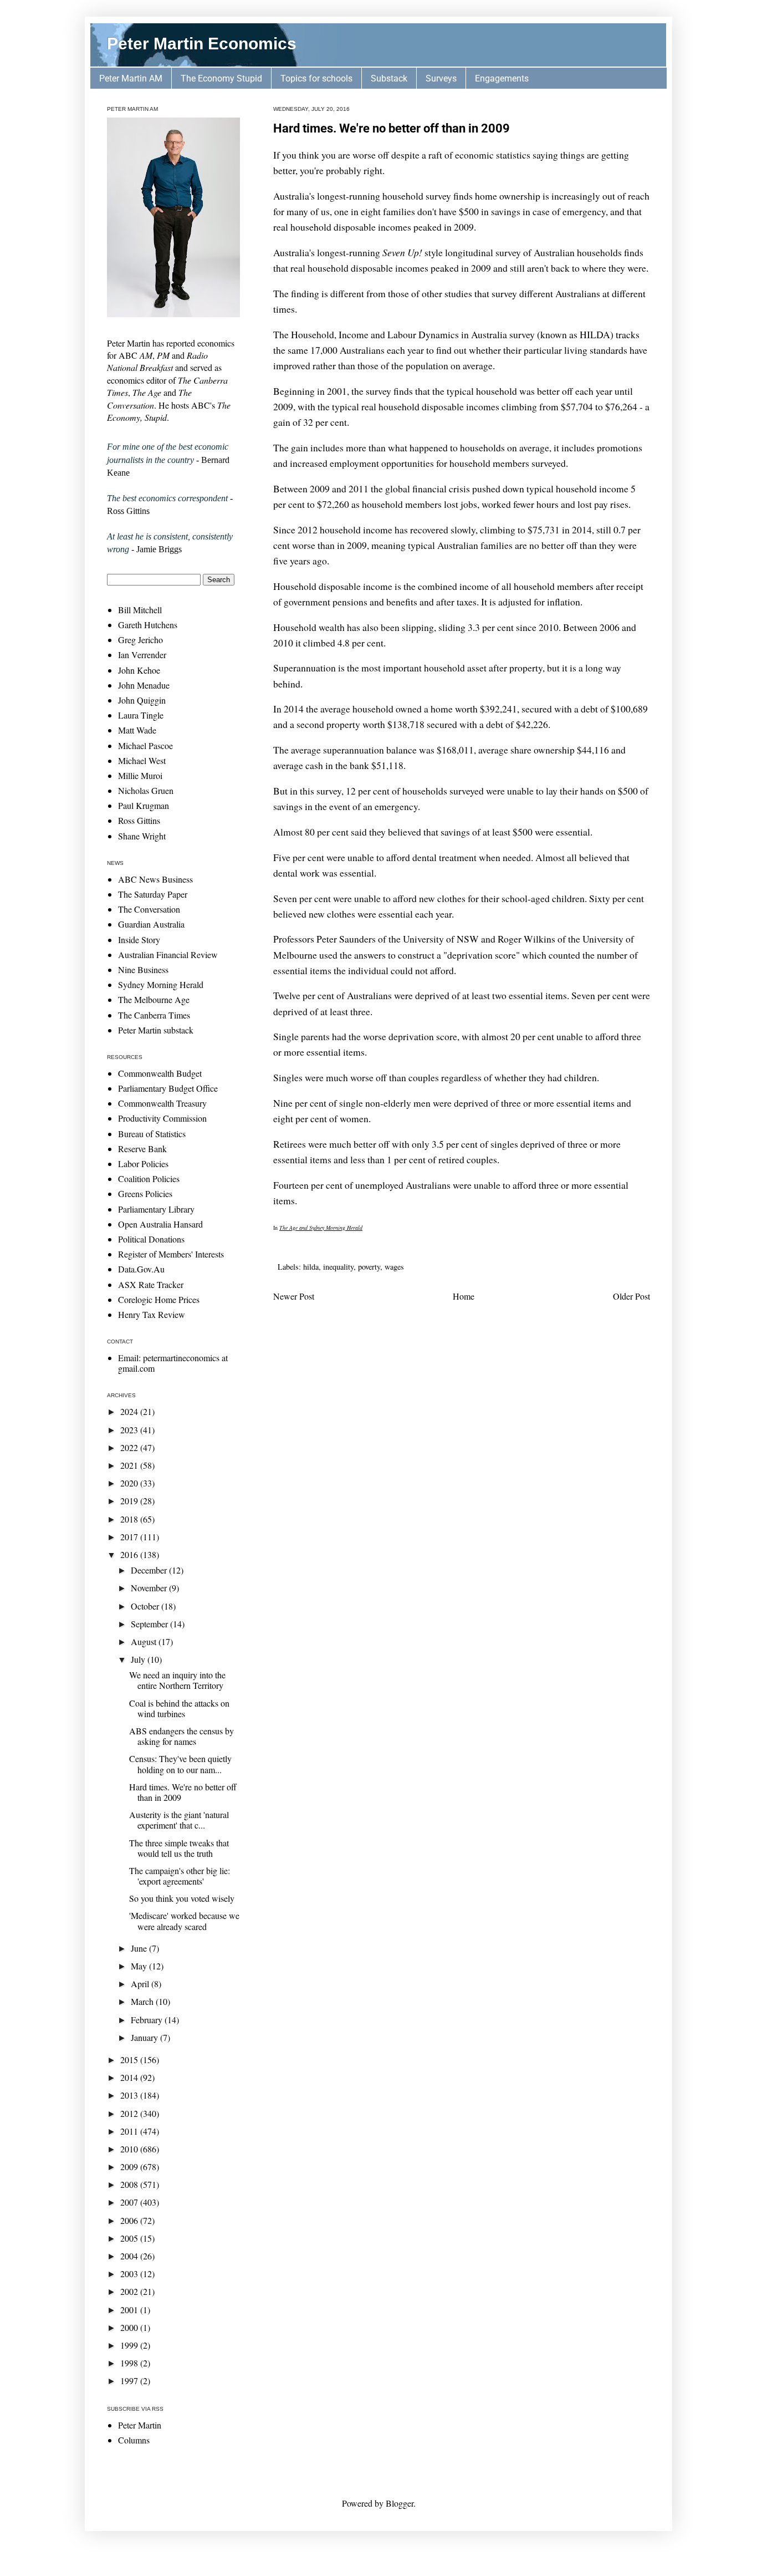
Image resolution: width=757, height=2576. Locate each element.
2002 (130, 2291)
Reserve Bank (142, 1149)
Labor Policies (143, 1164)
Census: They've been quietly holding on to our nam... (180, 1764)
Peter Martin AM (131, 78)
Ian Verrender (142, 655)
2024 (130, 1411)
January (145, 2037)
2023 (130, 1430)
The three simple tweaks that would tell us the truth (179, 1848)
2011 (130, 2131)
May (140, 1966)
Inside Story (139, 940)
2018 (130, 1519)
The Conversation (149, 909)
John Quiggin (142, 700)
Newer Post (294, 1296)
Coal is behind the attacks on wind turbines (179, 1708)
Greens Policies (145, 1193)
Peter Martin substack (156, 1030)
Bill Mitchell (140, 610)
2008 (130, 2184)
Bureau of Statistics (152, 1134)
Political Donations (151, 1239)
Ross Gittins (139, 820)
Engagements (502, 78)
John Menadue (144, 685)
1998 (130, 2363)
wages (394, 1267)
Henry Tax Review (152, 1314)
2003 (130, 2274)
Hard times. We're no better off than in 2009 (392, 128)
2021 (130, 1465)
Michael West (142, 760)
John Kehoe (139, 670)
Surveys (441, 78)
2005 (130, 2238)
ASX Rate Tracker (151, 1284)
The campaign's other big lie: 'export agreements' (180, 1876)
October (146, 1606)
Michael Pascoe (145, 745)
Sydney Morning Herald (161, 984)
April (141, 1984)
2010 (130, 2149)
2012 (130, 2113)
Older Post (631, 1296)
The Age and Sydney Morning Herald (321, 1228)
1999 (130, 2345)
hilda (311, 1267)
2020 (130, 1483)
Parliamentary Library (156, 1209)
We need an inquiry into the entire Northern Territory (177, 1680)
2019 (130, 1501)
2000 (130, 2327)
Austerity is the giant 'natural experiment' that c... (179, 1820)
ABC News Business (155, 879)
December (150, 1570)
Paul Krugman (144, 805)
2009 (130, 2167)
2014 (130, 2077)
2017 (130, 1537)
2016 (130, 1554)
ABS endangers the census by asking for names (181, 1736)
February (148, 2020)
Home (464, 1296)
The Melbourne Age (154, 999)
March (143, 2001)
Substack (389, 78)
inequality (338, 1267)
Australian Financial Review (168, 954)
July (139, 1659)
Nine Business (143, 969)
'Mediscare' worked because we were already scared (184, 1921)
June (140, 1948)
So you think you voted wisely (182, 1898)
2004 (130, 2256)
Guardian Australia (151, 924)
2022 (130, 1447)
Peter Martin (140, 2425)
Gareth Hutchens (148, 625)
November (150, 1588)
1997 (130, 2381)
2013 (130, 2095)
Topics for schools (316, 78)
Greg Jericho (140, 640)
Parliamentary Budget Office (168, 1088)
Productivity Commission (162, 1118)
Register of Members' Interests (171, 1254)
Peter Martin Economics (202, 44)
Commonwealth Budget (160, 1073)
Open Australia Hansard (160, 1224)
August (145, 1641)
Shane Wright (142, 836)
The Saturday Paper (153, 894)
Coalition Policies (149, 1178)
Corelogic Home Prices (159, 1299)
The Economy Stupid (221, 78)
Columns (134, 2440)
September (150, 1624)
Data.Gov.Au (141, 1269)
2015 (130, 2060)
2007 (130, 2202)
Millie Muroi (140, 775)
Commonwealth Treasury (162, 1103)
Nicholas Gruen (146, 790)
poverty (369, 1267)
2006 (130, 2220)
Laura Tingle (141, 715)
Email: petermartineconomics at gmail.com (173, 1363)
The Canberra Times (154, 1015)
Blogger (400, 2503)
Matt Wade (137, 730)
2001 (130, 2310)
